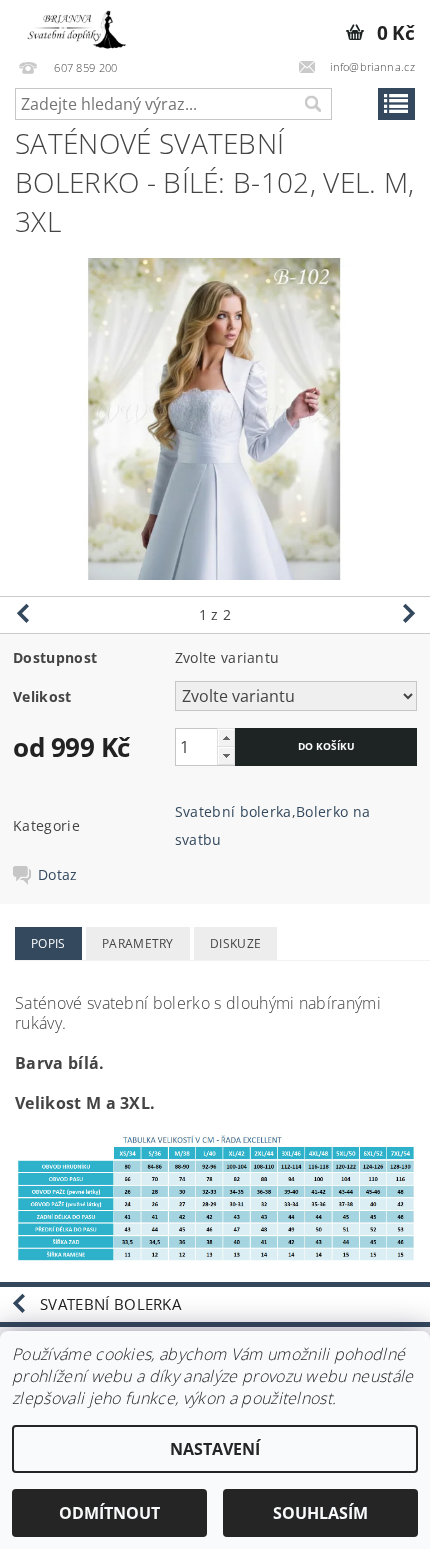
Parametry (138, 943)
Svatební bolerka (233, 811)
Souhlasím (320, 1513)
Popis (48, 943)
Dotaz (58, 875)
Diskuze (235, 943)
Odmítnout (109, 1513)
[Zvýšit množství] (226, 737)
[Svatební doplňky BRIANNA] (73, 26)
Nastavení (215, 1449)
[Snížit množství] (226, 755)
